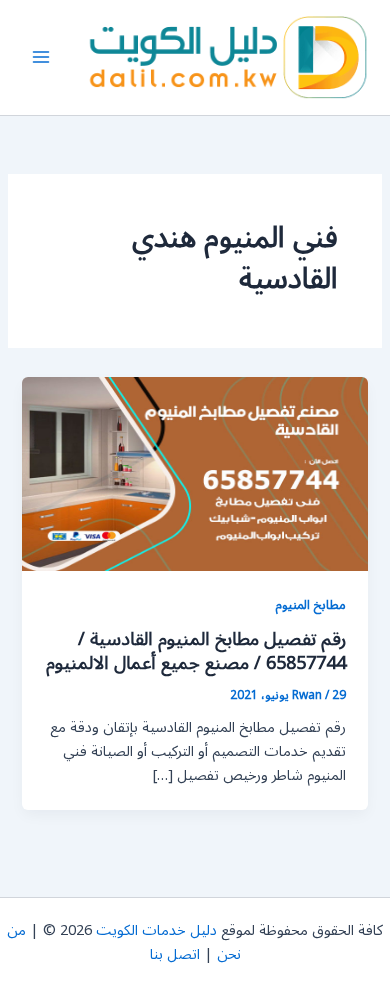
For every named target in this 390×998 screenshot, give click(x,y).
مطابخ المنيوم (310, 604)
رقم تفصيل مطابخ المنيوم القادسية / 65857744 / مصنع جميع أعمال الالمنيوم (196, 651)
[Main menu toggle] (41, 58)
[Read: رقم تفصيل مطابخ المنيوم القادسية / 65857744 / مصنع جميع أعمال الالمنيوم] (194, 473)
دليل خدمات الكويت (156, 930)
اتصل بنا (175, 954)
